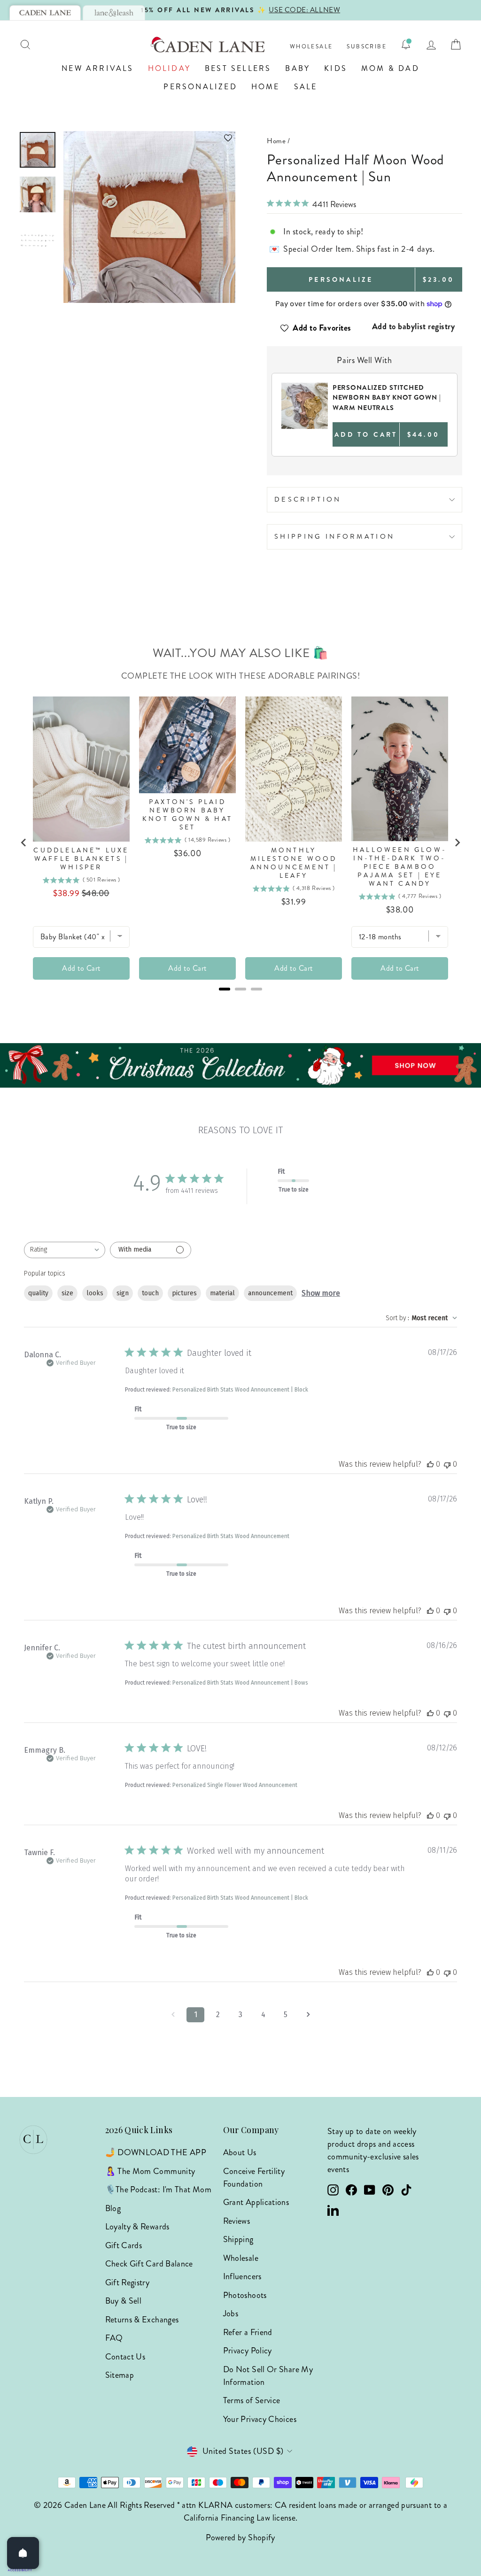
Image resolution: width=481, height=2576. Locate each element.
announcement (270, 1293)
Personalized (200, 87)
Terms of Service (252, 2400)
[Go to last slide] (24, 843)
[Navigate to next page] (308, 2015)
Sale (306, 87)
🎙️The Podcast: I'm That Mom (158, 2189)
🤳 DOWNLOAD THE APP (156, 2152)
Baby (298, 68)
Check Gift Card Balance (149, 2264)
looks (95, 1293)
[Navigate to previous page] (173, 2015)
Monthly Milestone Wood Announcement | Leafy (294, 863)
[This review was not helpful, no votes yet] (447, 1464)
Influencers (242, 2276)
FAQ (114, 2338)
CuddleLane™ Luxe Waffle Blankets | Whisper (81, 859)
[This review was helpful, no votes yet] (430, 1464)
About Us (240, 2152)
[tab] (45, 13)
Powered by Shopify (240, 2537)
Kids (336, 68)
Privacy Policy (248, 2351)
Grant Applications (256, 2202)
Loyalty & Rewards (137, 2227)
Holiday (169, 68)
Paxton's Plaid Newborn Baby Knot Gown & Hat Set (187, 815)
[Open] (23, 2553)
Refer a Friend (248, 2332)
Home (266, 87)
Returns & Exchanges (142, 2320)
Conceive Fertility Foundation (254, 2178)
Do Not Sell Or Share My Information (268, 2376)
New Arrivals (97, 68)
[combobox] (65, 1250)
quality (38, 1293)
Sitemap (120, 2375)
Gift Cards (124, 2245)
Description (308, 499)
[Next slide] (457, 843)
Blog (113, 2208)
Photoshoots (245, 2295)
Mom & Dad (390, 68)
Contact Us (125, 2357)
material (222, 1293)
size (67, 1293)
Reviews (237, 2221)
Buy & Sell (124, 2301)
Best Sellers (238, 68)
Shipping (238, 2239)
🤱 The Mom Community (150, 2171)
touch (150, 1293)
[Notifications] (406, 45)
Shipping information (334, 536)
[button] (149, 138)
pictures (184, 1293)
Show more (321, 1293)
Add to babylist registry (414, 326)
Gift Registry (128, 2282)
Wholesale (311, 47)
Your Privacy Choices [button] (260, 2419)
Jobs (231, 2313)
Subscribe (367, 47)
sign (123, 1293)
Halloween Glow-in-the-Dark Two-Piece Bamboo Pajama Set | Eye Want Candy (400, 867)
